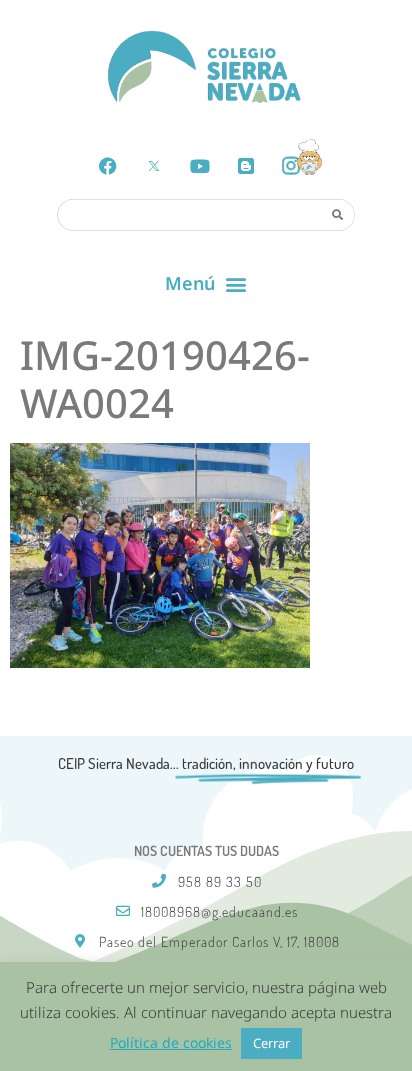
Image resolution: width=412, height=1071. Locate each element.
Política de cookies (171, 1042)
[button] (206, 284)
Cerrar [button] (271, 1043)
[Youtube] (200, 166)
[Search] (338, 214)
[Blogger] (246, 166)
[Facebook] (108, 166)
